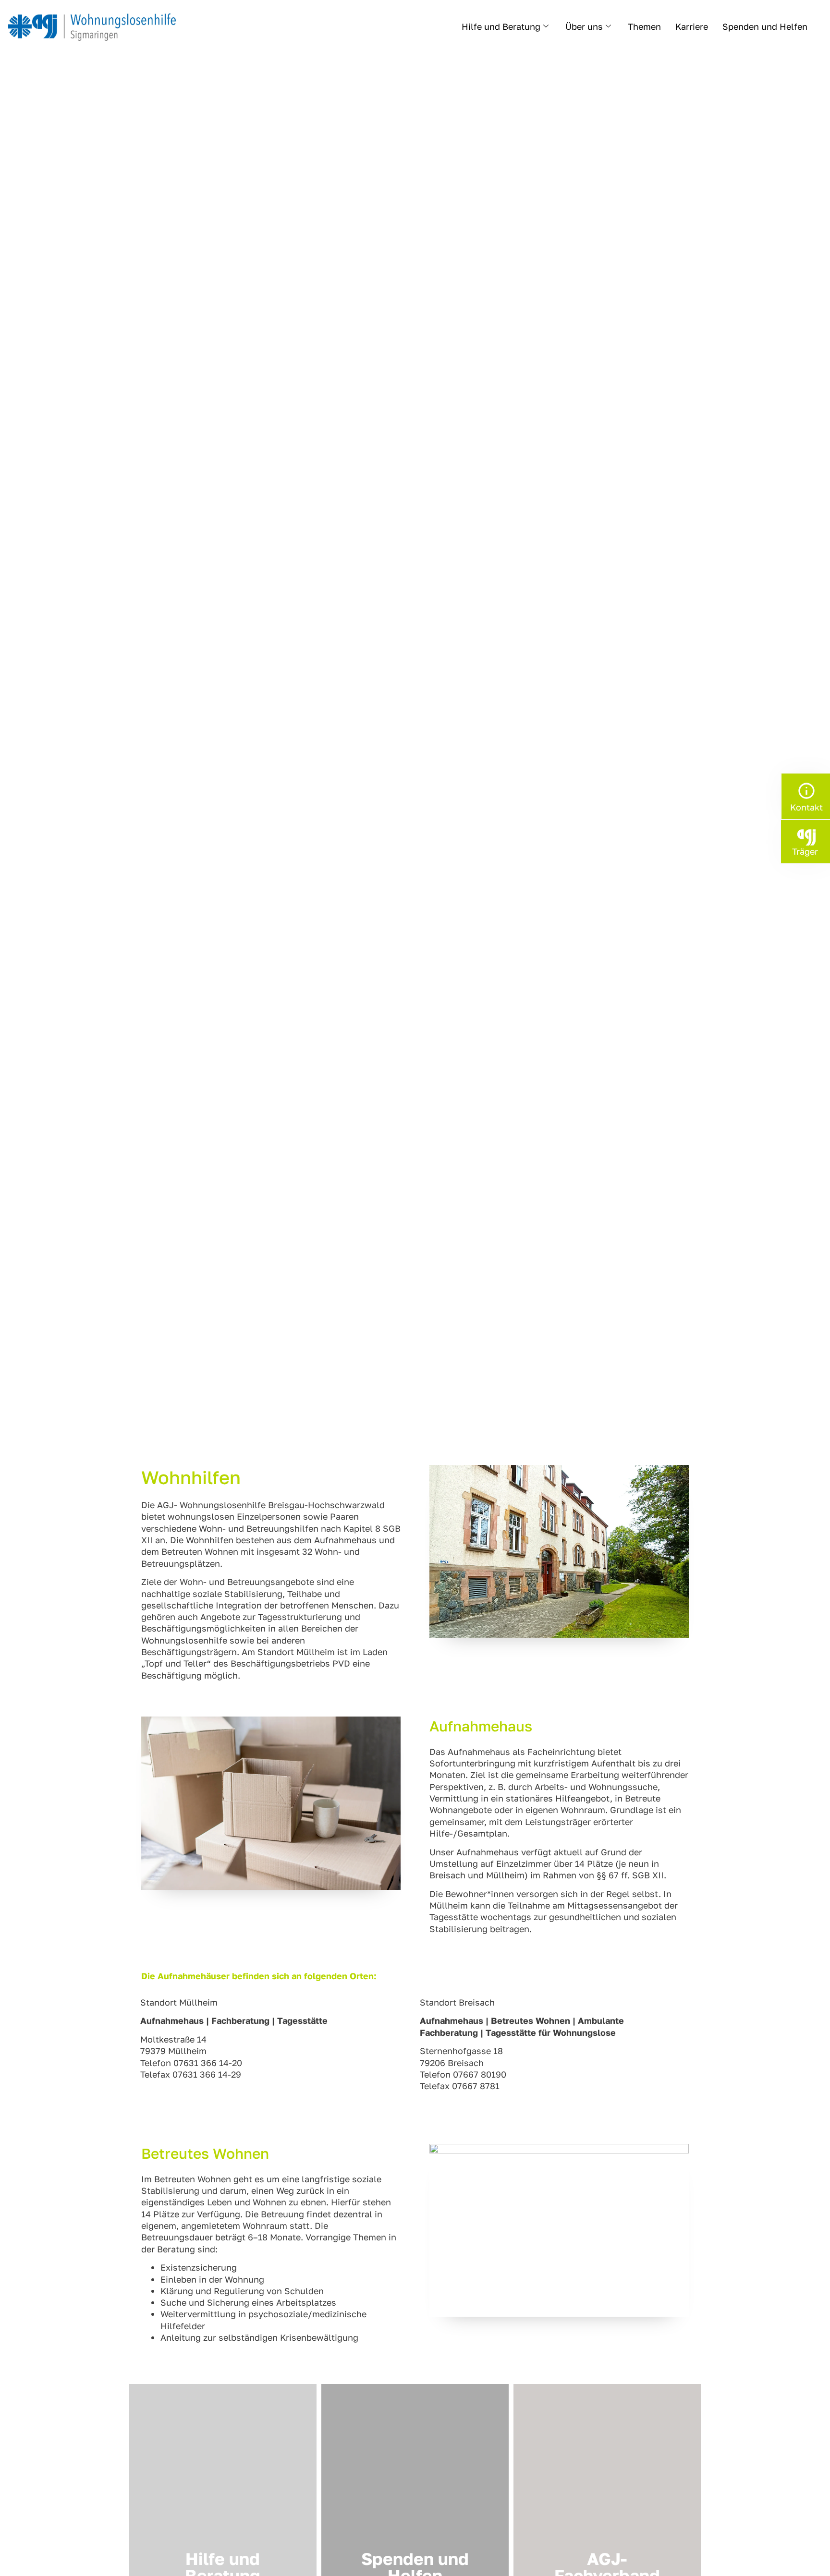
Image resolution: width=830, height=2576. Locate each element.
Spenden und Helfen (765, 26)
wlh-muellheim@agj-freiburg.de (207, 2086)
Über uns (584, 26)
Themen (644, 26)
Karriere (692, 26)
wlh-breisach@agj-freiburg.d (480, 2098)
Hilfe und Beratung (501, 26)
